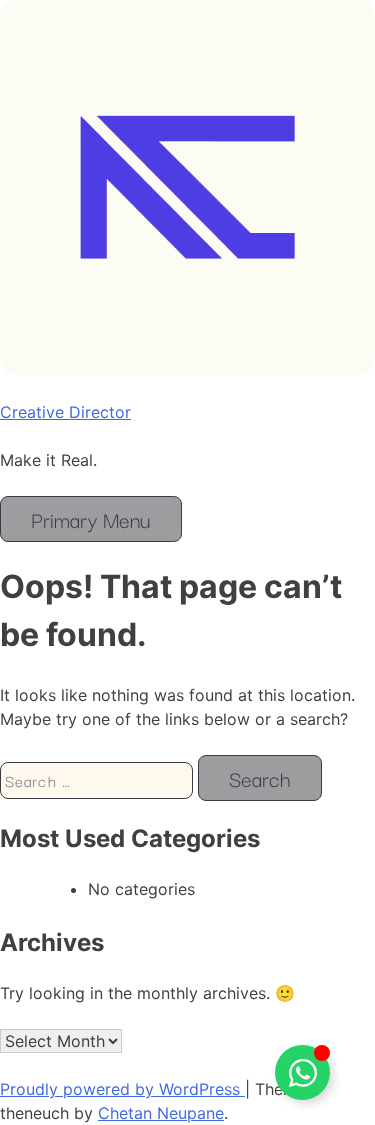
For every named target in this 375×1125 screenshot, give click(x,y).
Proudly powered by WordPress (122, 1089)
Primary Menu (91, 519)
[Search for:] (99, 780)
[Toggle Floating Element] (302, 1072)
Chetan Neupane (161, 1113)
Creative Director (65, 412)
